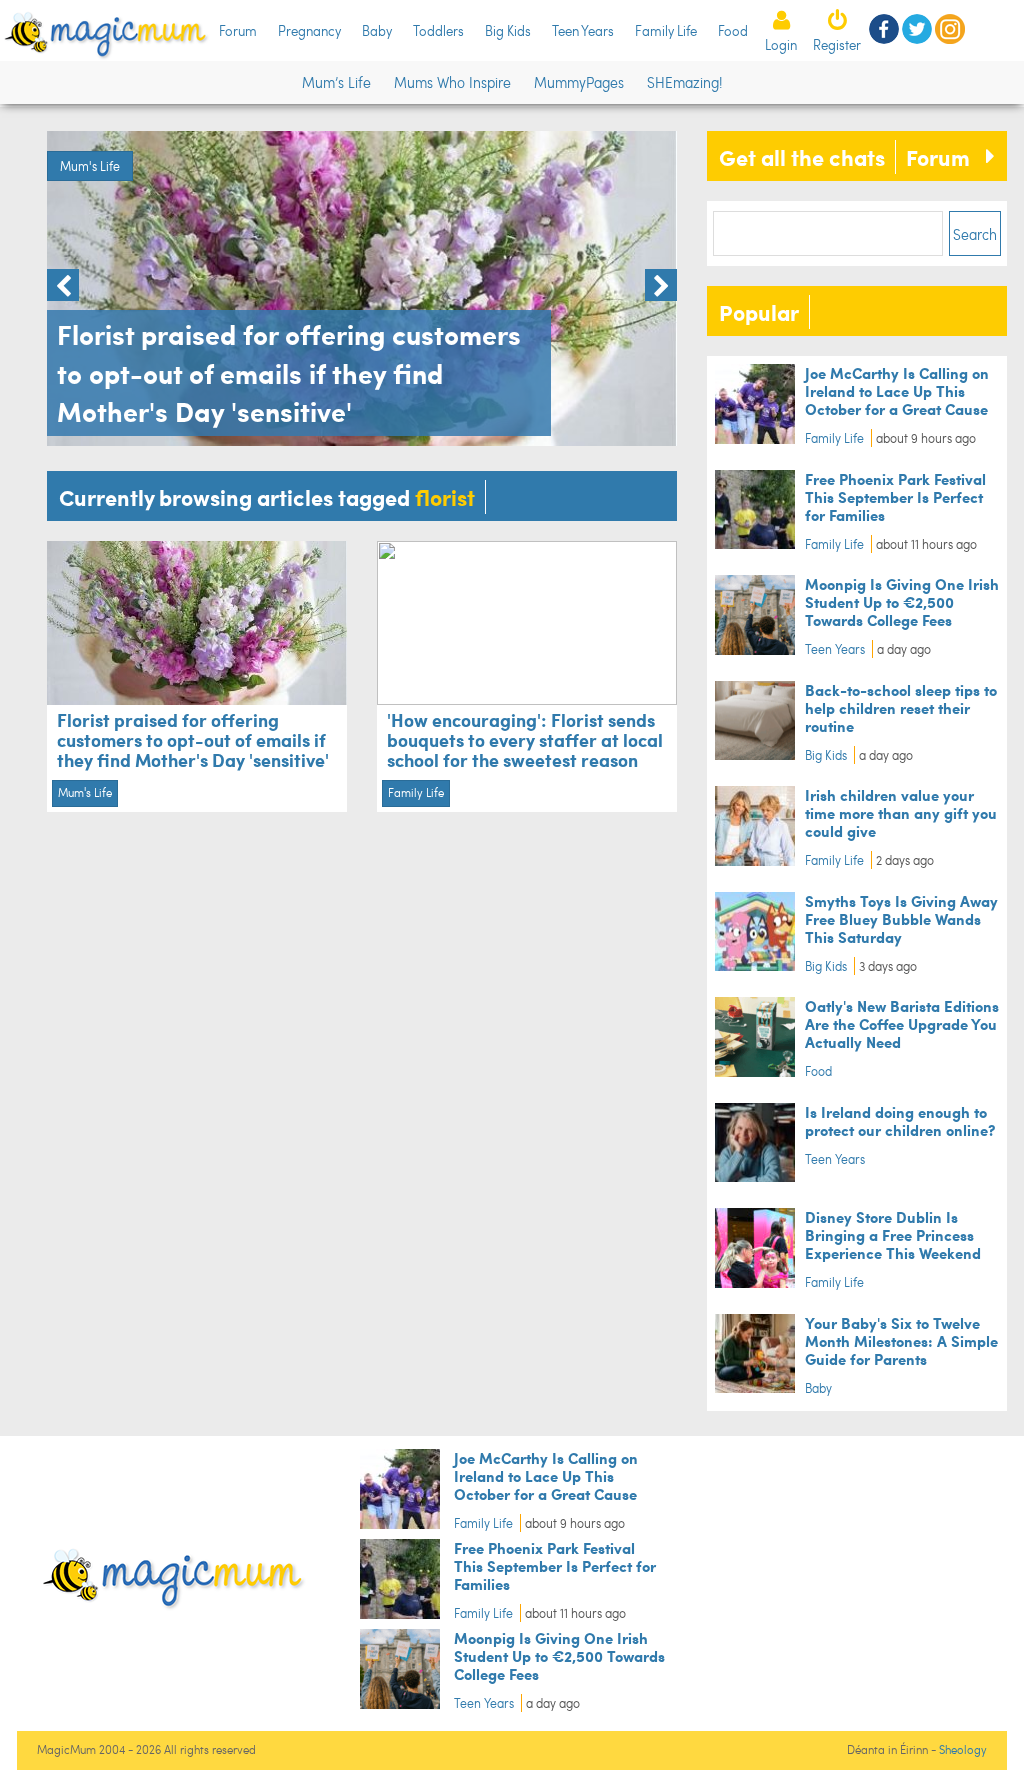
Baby (377, 30)
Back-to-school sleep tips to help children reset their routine (901, 707)
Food (733, 30)
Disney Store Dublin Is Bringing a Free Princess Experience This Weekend (893, 1234)
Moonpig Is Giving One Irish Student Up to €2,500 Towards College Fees (902, 601)
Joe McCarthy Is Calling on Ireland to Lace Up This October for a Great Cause (897, 390)
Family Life (666, 30)
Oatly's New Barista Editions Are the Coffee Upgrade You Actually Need (902, 1023)
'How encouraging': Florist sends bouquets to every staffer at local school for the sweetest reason (525, 739)
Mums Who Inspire (452, 82)
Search (975, 234)
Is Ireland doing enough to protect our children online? (900, 1120)
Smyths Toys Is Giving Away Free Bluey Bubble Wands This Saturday (901, 918)
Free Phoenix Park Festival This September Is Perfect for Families (895, 496)
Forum (238, 30)
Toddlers (438, 30)
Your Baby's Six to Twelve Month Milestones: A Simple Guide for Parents (901, 1340)
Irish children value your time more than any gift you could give (901, 812)
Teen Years (583, 30)
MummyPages (579, 82)
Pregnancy (309, 30)
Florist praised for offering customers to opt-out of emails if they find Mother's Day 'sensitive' (193, 739)
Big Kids (508, 30)
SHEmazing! (684, 82)
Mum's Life (90, 166)
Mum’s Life (336, 82)
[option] (362, 288)
